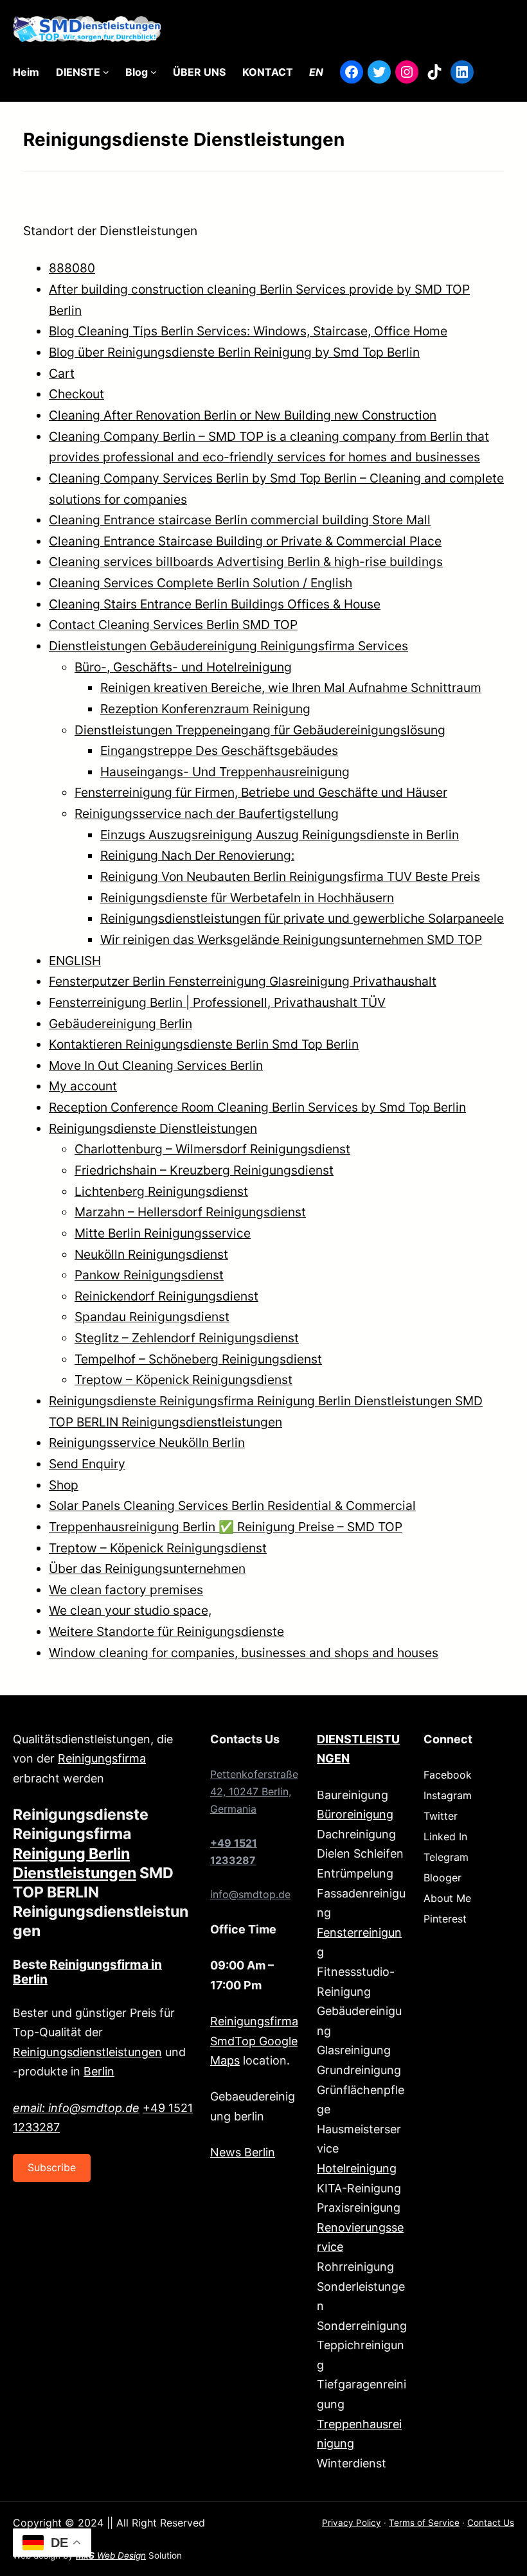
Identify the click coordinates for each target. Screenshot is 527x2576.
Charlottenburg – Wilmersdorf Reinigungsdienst (212, 1149)
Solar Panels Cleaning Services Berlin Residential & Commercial (232, 1506)
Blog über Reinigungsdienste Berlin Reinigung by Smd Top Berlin (234, 352)
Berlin (99, 2071)
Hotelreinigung (357, 2168)
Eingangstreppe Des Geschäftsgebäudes (219, 751)
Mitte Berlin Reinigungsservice (163, 1233)
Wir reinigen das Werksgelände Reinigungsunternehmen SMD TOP (291, 939)
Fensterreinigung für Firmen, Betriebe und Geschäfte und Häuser (261, 792)
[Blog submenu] (154, 72)
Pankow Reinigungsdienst (149, 1275)
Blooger (442, 1878)
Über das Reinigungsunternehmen (147, 1568)
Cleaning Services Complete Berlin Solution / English (201, 583)
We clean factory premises (126, 1590)
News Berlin (243, 2152)
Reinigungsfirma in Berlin (87, 1972)
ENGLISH (75, 961)
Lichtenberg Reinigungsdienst (161, 1191)
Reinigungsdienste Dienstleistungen (153, 1128)
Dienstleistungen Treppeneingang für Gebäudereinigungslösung (260, 730)
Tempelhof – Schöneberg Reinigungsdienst (198, 1359)
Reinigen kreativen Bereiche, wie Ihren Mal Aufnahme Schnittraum (291, 688)
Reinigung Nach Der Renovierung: (197, 855)
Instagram (448, 1795)
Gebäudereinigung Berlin (121, 1024)
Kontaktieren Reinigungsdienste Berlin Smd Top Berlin (204, 1044)
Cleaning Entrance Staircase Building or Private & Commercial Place (245, 541)
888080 (72, 268)
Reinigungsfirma (102, 1758)
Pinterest (445, 1919)
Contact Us (491, 2523)
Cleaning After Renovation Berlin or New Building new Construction (243, 415)
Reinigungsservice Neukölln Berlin (147, 1443)
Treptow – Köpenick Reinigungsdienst (183, 1380)
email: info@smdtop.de (76, 2108)
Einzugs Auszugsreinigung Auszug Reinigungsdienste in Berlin (280, 835)
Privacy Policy (352, 2523)
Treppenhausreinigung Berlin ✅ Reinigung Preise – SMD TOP (226, 1527)
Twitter (441, 1816)
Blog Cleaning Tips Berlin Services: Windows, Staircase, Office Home (248, 331)
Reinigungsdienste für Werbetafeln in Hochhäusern (247, 898)
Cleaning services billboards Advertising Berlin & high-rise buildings (246, 562)
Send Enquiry (87, 1464)
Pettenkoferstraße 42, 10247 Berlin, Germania (254, 1791)
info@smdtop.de (250, 1894)
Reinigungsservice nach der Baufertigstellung (207, 813)
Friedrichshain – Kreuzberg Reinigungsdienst (204, 1170)
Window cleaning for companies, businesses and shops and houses (244, 1653)
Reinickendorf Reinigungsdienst (166, 1296)
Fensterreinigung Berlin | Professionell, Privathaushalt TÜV (217, 1002)
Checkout (76, 394)
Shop (64, 1485)
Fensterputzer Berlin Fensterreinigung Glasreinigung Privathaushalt (243, 981)
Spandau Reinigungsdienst (152, 1317)
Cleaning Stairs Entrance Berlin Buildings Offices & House (215, 604)
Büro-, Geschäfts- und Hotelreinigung (183, 667)
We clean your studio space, (130, 1610)
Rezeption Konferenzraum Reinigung (205, 709)
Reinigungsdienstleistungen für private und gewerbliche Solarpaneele (302, 918)
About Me (447, 1898)
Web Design (111, 2555)
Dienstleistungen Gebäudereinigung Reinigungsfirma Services (228, 646)
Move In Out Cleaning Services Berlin (156, 1065)
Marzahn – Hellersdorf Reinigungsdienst (190, 1212)
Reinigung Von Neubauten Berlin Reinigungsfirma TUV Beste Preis (290, 876)
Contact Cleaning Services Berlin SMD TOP (173, 625)
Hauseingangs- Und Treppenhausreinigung (225, 772)
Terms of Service (424, 2523)
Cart (62, 373)
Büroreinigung (355, 1814)
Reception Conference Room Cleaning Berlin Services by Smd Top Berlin (257, 1107)
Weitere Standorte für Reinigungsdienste (166, 1631)
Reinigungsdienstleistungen (87, 2052)
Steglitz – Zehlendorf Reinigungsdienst (187, 1338)
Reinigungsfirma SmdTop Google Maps (254, 2041)
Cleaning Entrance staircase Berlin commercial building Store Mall (240, 520)
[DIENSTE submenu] (106, 72)
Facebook (448, 1775)
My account (83, 1086)
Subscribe (52, 2167)
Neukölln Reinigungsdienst (151, 1254)
